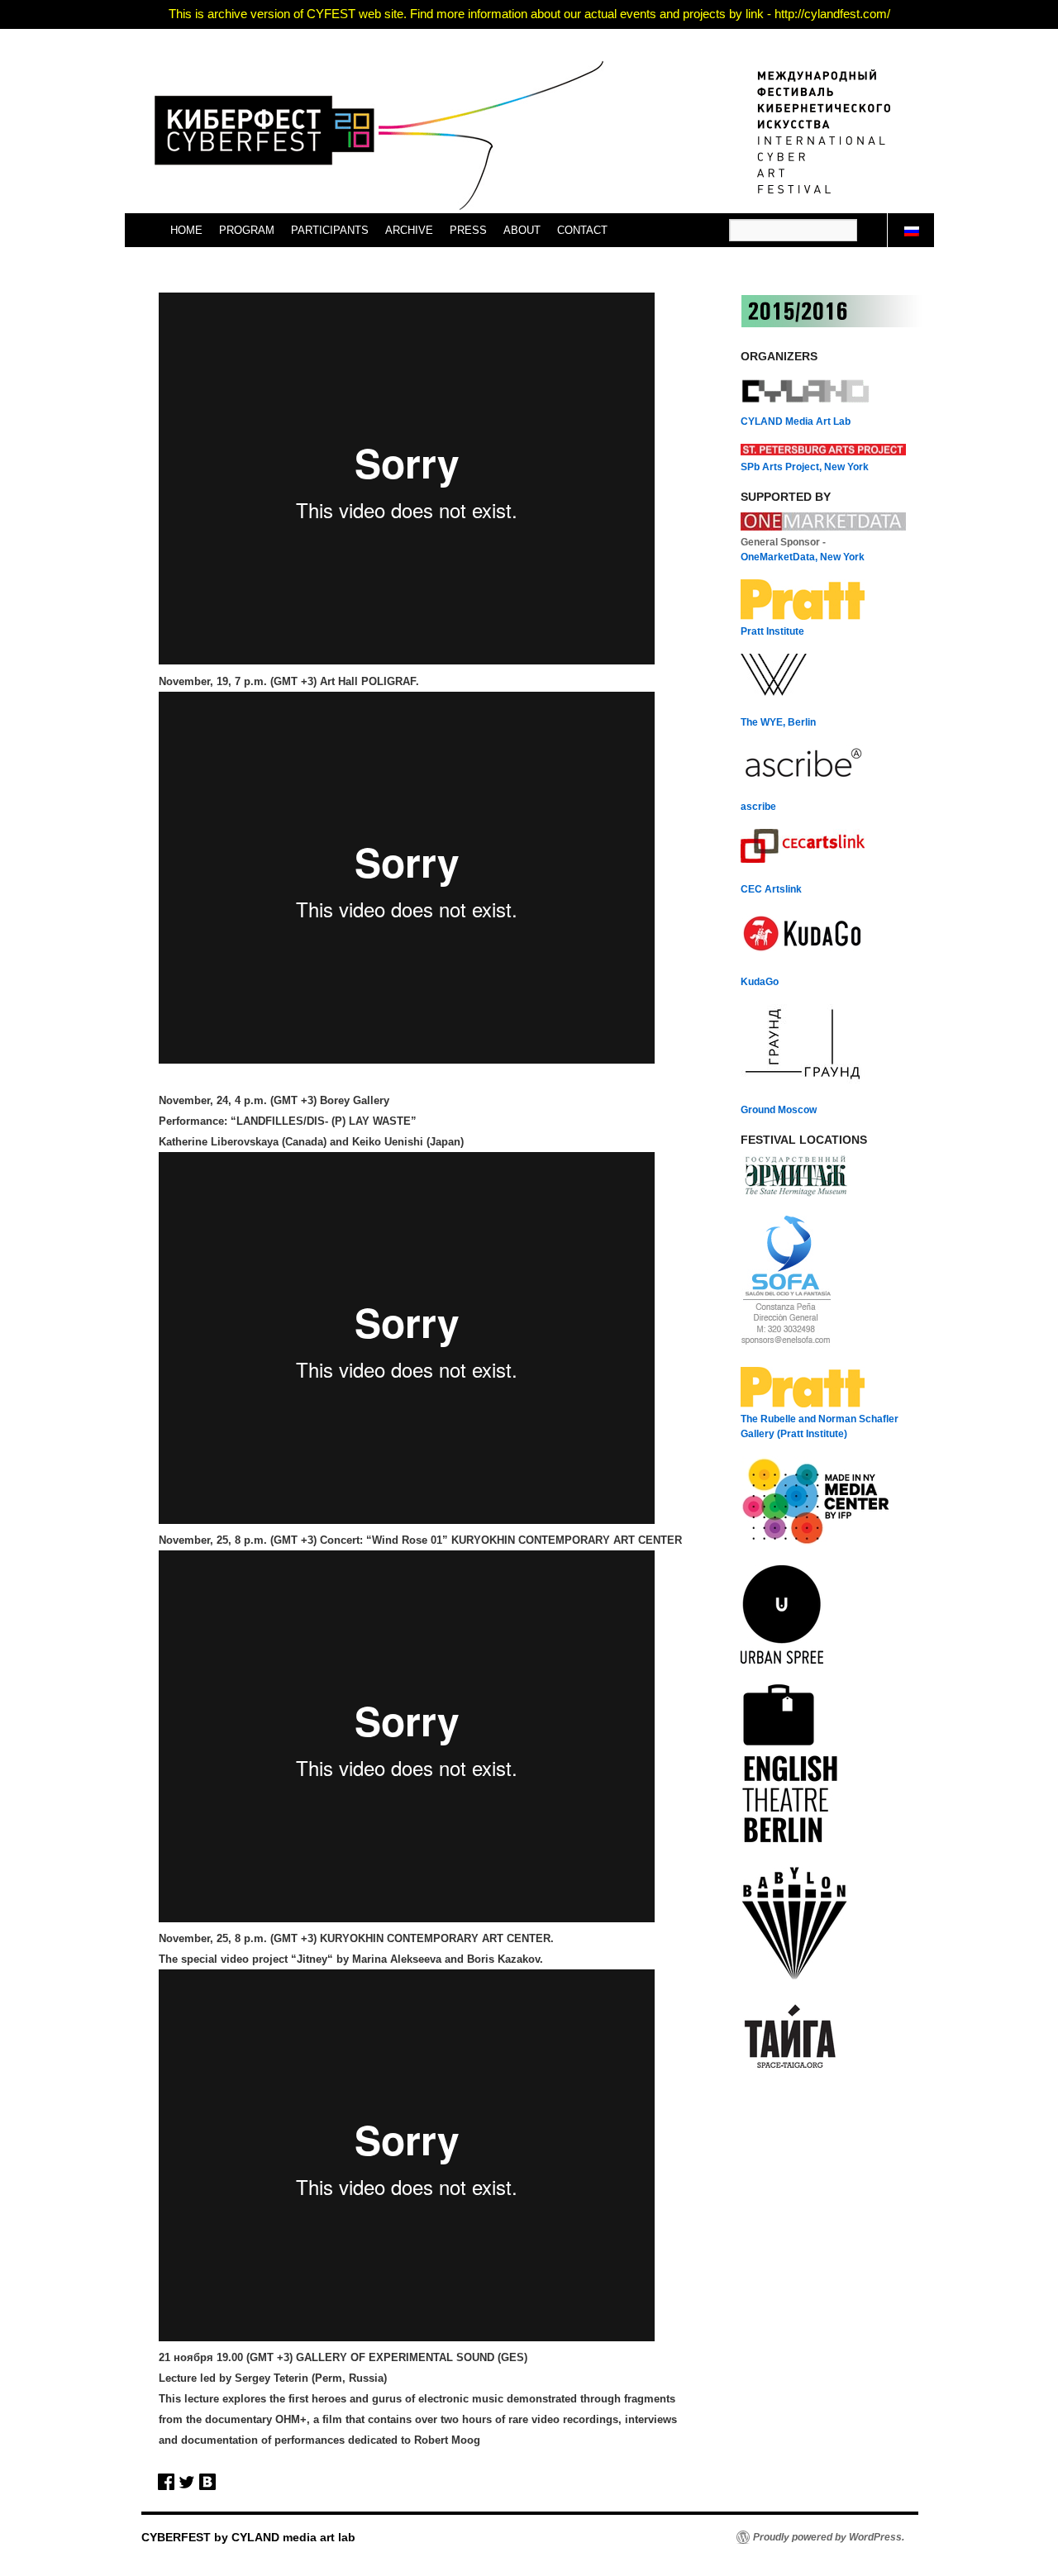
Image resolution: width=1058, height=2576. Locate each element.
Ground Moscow (779, 1110)
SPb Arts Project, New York (805, 467)
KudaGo (760, 982)
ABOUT (522, 230)
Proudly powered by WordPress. (829, 2537)
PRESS (468, 230)
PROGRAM (247, 230)
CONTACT (582, 230)
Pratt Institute (772, 631)
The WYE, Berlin (778, 722)
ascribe (758, 807)
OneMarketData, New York (803, 557)
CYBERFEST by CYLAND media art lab (248, 2537)
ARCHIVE (409, 230)
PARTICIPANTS (330, 230)
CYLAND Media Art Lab (796, 421)
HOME (186, 230)
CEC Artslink (771, 889)
